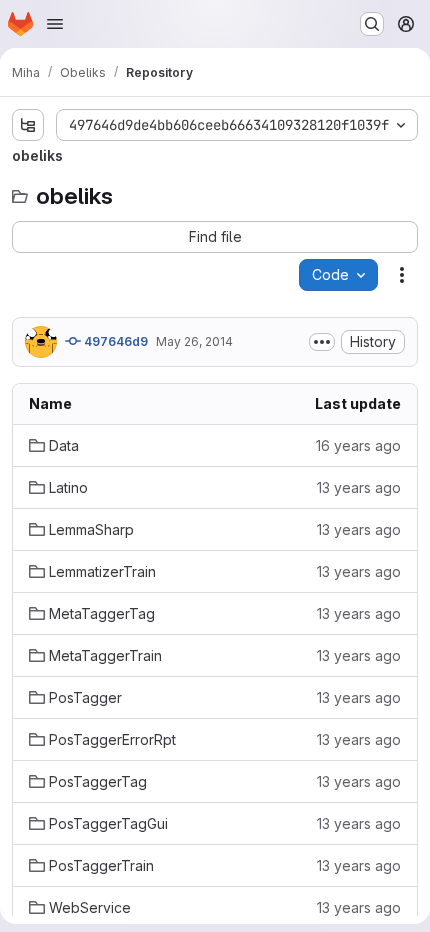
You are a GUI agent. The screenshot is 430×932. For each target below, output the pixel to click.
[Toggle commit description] (322, 342)
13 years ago (359, 487)
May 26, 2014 (194, 341)
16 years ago (358, 445)
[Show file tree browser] (28, 125)
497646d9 (114, 341)
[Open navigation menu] (55, 24)
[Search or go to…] (372, 24)
